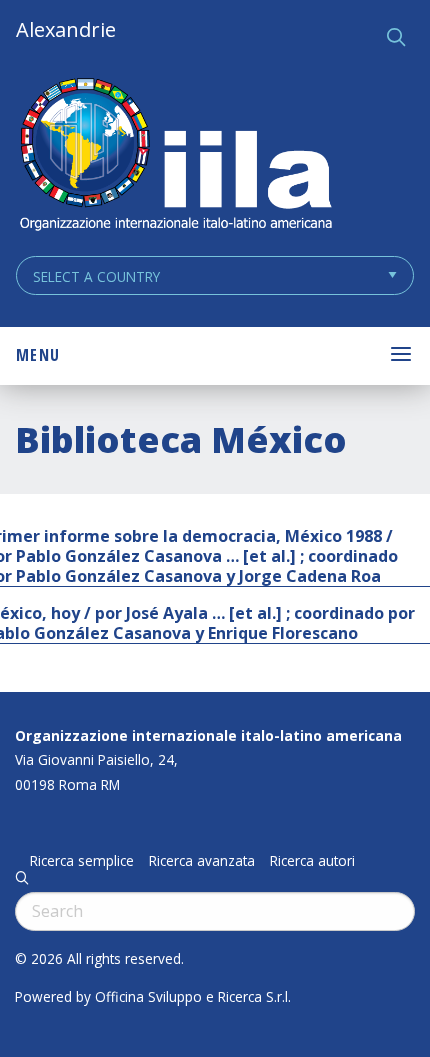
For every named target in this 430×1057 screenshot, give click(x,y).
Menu (38, 355)
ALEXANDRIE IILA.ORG (175, 156)
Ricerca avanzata (202, 861)
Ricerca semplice (82, 861)
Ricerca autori (312, 861)
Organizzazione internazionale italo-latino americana (208, 735)
